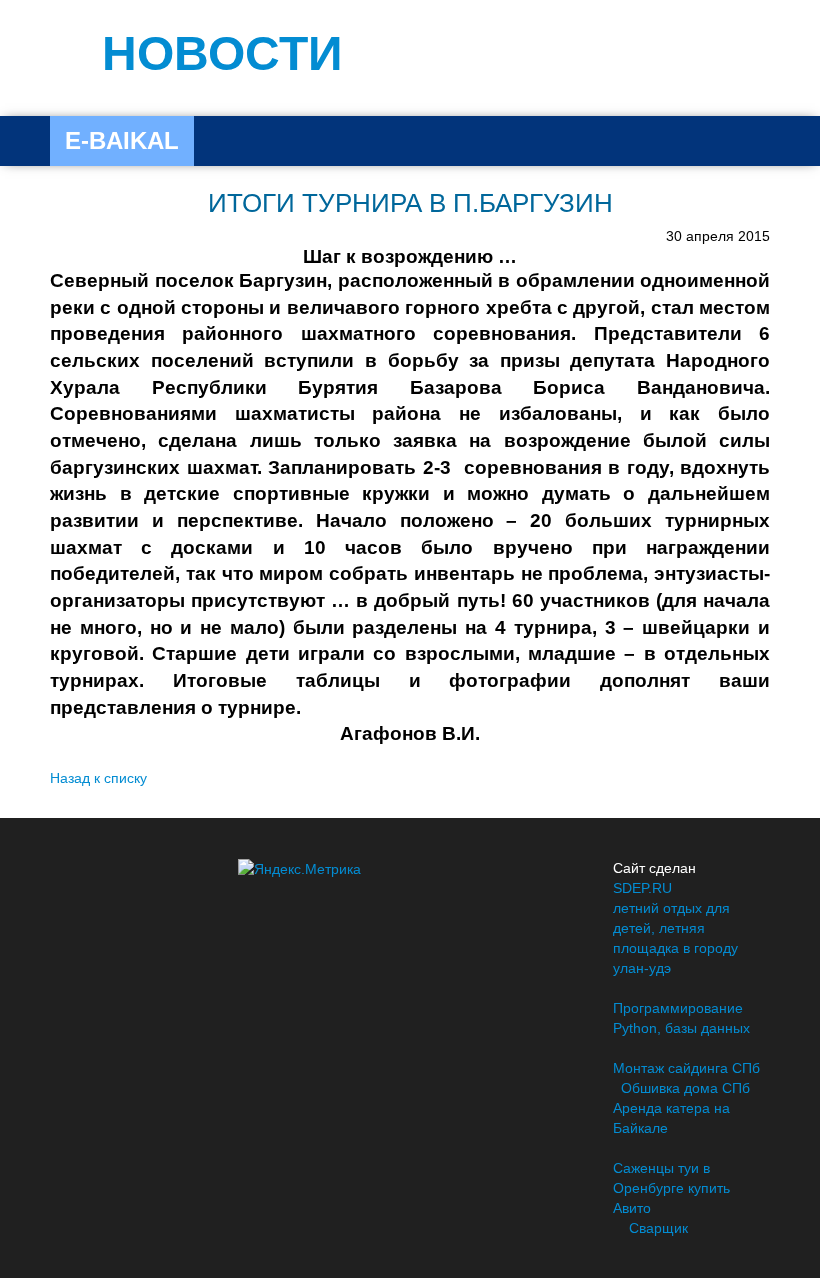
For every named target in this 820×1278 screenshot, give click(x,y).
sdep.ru (642, 888)
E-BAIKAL (122, 140)
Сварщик (658, 1228)
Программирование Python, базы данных (681, 1018)
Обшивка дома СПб (685, 1088)
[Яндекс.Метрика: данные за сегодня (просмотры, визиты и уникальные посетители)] (299, 869)
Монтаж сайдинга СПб (686, 1068)
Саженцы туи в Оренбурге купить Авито (671, 1188)
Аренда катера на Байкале (671, 1118)
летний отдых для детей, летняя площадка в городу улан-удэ (675, 938)
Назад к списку (98, 778)
